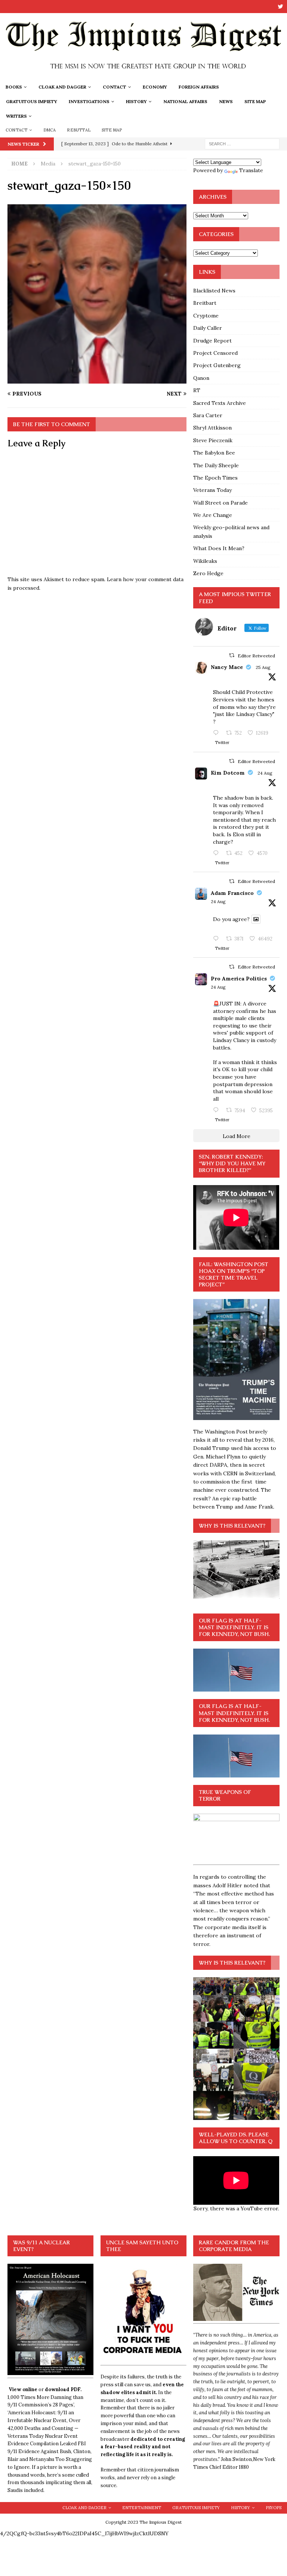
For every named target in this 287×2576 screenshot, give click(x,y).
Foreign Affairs (199, 87)
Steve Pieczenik (213, 440)
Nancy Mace (227, 667)
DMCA (50, 130)
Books (14, 87)
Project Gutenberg (217, 365)
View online (23, 2389)
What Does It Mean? (219, 548)
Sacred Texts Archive (220, 403)
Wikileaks (205, 561)
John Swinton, (237, 2459)
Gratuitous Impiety (32, 101)
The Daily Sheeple (216, 465)
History (136, 101)
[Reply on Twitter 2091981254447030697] (217, 939)
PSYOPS (274, 2508)
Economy (155, 87)
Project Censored (215, 353)
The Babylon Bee (214, 453)
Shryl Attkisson (212, 428)
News (226, 101)
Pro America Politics (239, 979)
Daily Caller (208, 328)
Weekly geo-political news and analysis (231, 531)
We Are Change (213, 515)
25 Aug (263, 667)
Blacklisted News (214, 291)
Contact (115, 87)
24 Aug (265, 773)
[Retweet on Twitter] (232, 655)
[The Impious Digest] (143, 75)
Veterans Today (212, 490)
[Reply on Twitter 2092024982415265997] (217, 853)
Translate (251, 170)
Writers (16, 116)
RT (197, 390)
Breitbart (205, 303)
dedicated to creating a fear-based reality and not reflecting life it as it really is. (143, 2447)
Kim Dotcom (228, 773)
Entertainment (142, 2508)
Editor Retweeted (256, 656)
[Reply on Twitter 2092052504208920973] (217, 733)
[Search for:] (242, 143)
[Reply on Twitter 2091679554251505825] (217, 1110)
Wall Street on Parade (220, 503)
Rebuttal (79, 130)
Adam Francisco (232, 893)
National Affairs (185, 101)
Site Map (255, 101)
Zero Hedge (208, 573)
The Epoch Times (215, 478)
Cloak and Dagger (62, 87)
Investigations (89, 101)
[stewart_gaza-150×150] (97, 379)
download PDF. (63, 2389)
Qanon (201, 378)
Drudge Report (212, 341)
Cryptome (206, 316)
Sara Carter (208, 415)
